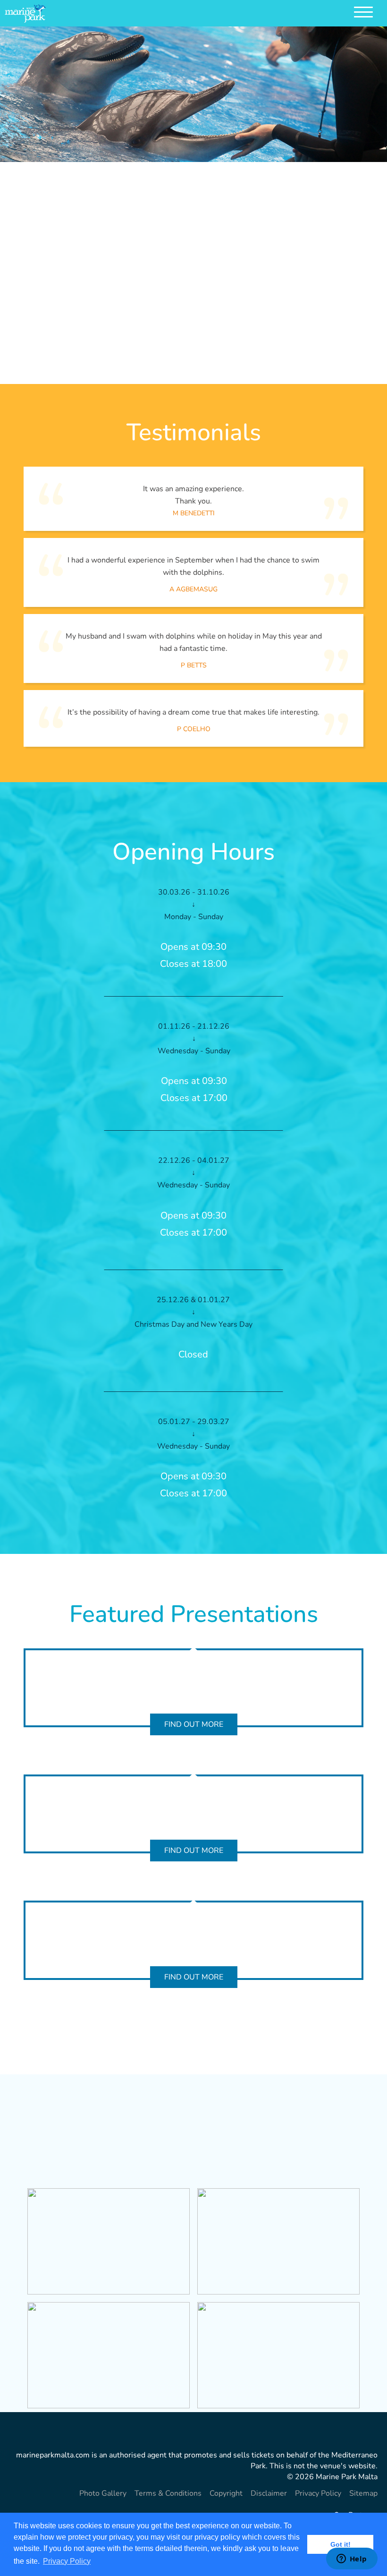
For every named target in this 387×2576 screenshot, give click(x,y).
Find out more (194, 1724)
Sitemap (363, 2493)
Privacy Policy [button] (67, 2561)
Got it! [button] (341, 2544)
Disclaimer (269, 2493)
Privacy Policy (318, 2493)
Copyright (226, 2493)
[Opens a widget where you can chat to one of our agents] (352, 2559)
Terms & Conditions (168, 2493)
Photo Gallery (103, 2493)
